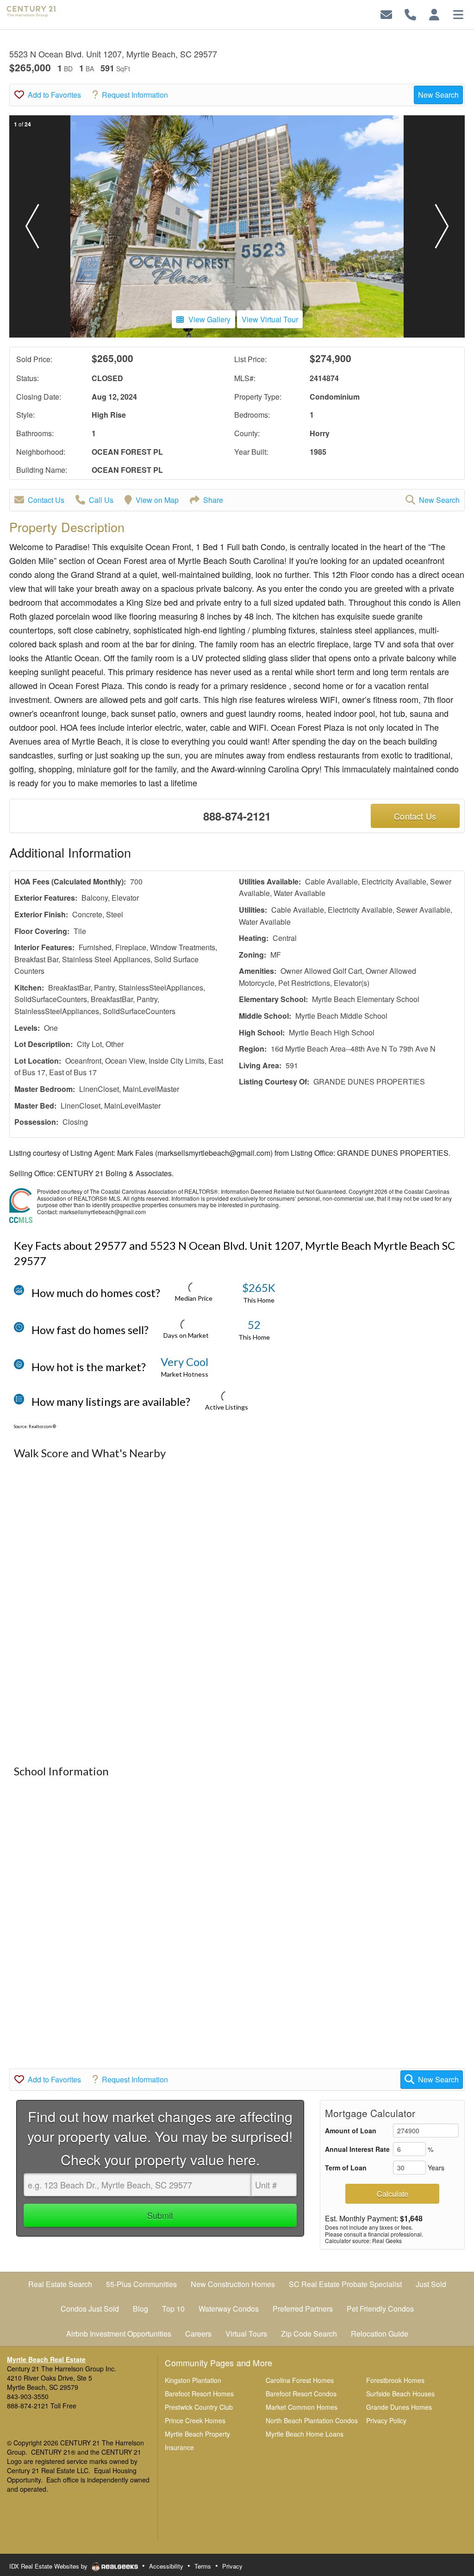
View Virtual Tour (270, 319)
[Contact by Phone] (410, 14)
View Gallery (209, 319)
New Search (438, 95)
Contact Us (46, 500)
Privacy (232, 2566)
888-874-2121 (237, 816)
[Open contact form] (386, 14)
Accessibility (166, 2566)
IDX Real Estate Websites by (49, 2566)
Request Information (135, 95)
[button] (32, 226)
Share (213, 500)
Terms (203, 2566)
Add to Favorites (54, 95)
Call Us (101, 500)
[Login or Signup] (434, 14)
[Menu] (458, 14)
